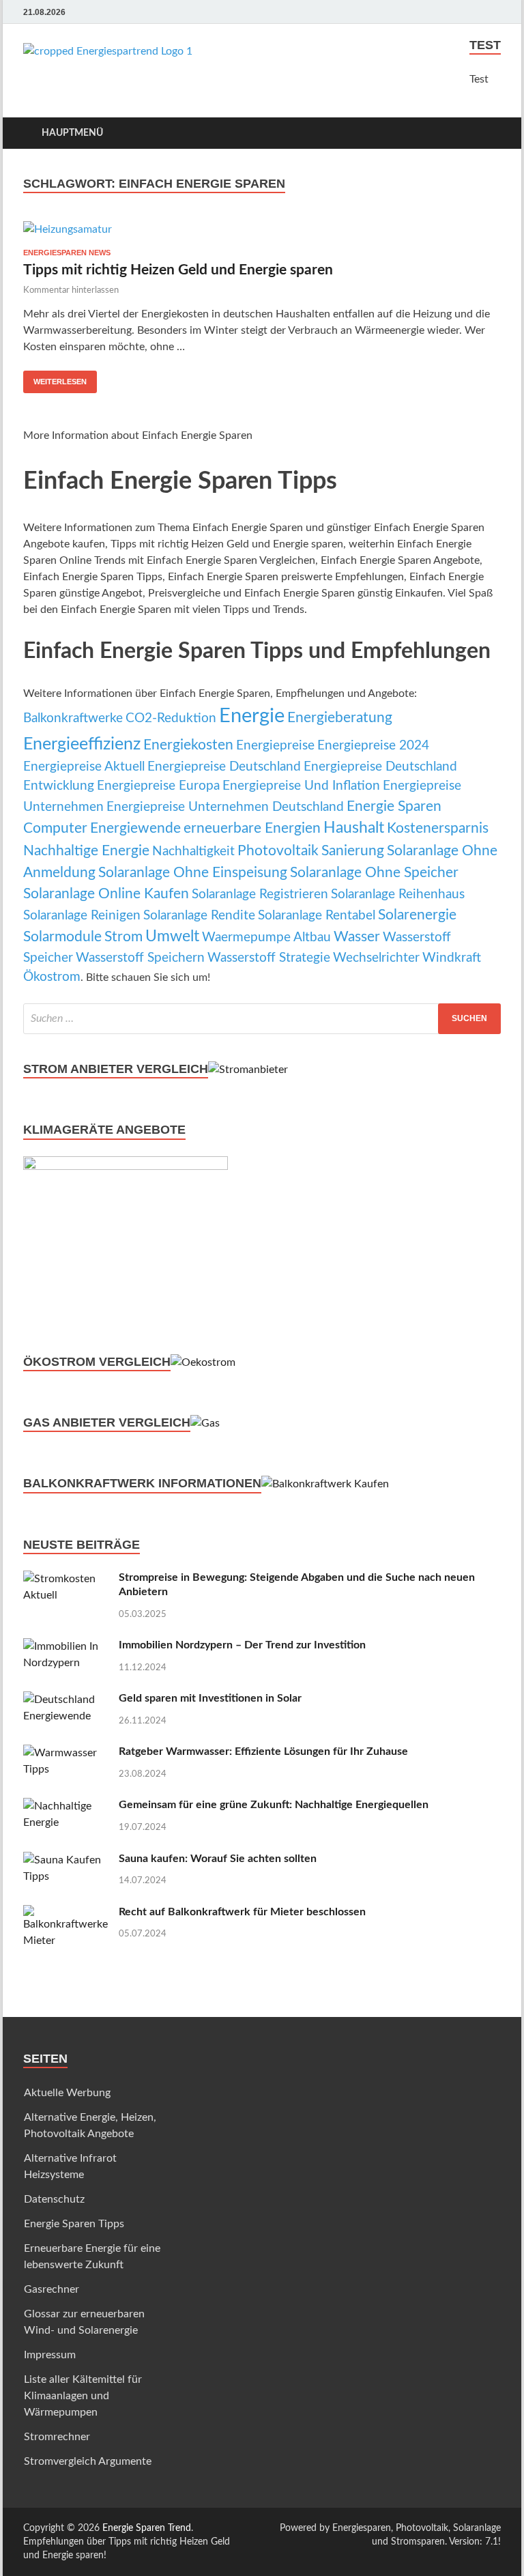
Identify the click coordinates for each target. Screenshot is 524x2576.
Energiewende (135, 828)
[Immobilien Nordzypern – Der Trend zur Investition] (66, 1646)
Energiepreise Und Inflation (301, 786)
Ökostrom (52, 977)
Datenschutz (54, 2199)
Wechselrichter (376, 958)
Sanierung (353, 851)
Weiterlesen (60, 382)
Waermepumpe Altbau (266, 938)
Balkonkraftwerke (73, 718)
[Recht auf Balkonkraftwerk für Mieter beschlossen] (66, 1913)
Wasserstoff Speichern (140, 958)
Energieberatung (340, 718)
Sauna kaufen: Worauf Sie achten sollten (218, 1859)
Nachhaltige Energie (86, 851)
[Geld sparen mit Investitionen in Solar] (66, 1700)
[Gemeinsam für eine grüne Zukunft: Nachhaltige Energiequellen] (66, 1806)
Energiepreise (275, 746)
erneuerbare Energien (252, 828)
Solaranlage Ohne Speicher (374, 873)
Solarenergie (417, 915)
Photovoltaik (278, 851)
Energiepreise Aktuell (84, 767)
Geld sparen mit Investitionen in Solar (210, 1698)
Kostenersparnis (438, 828)
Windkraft (452, 958)
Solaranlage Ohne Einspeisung (193, 873)
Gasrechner (52, 2289)
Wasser (357, 937)
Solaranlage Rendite (199, 916)
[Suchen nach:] (262, 1019)
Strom (123, 937)
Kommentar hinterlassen (71, 290)
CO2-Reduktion (171, 718)
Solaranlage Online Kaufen (106, 894)
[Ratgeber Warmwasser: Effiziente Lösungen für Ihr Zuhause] (66, 1753)
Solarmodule (62, 937)
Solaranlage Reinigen (82, 916)
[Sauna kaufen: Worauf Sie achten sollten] (66, 1860)
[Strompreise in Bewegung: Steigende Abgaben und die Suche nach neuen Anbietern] (66, 1579)
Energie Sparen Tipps (74, 2224)
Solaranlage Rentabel (317, 916)
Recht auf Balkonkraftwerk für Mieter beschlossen (242, 1912)
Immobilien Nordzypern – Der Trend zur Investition (242, 1645)
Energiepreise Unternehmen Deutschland (225, 807)
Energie (252, 716)
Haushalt (354, 828)
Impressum (50, 2355)
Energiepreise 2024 (373, 746)
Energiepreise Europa (158, 786)
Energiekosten (188, 745)
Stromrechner (57, 2437)
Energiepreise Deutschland (224, 767)
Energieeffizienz (82, 744)
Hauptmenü (72, 133)
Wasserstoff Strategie (269, 958)
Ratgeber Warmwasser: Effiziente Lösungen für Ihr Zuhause (263, 1751)
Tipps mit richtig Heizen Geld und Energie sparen (178, 270)
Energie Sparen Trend (147, 2528)
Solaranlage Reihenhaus (398, 895)
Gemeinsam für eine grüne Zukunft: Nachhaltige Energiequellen (274, 1805)
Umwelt (172, 936)
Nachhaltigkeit (193, 851)
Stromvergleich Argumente (88, 2461)
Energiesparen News (67, 253)
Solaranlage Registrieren (260, 895)
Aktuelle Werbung (67, 2093)
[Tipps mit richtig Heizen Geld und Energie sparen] (262, 229)
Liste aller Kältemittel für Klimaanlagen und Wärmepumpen (83, 2396)
